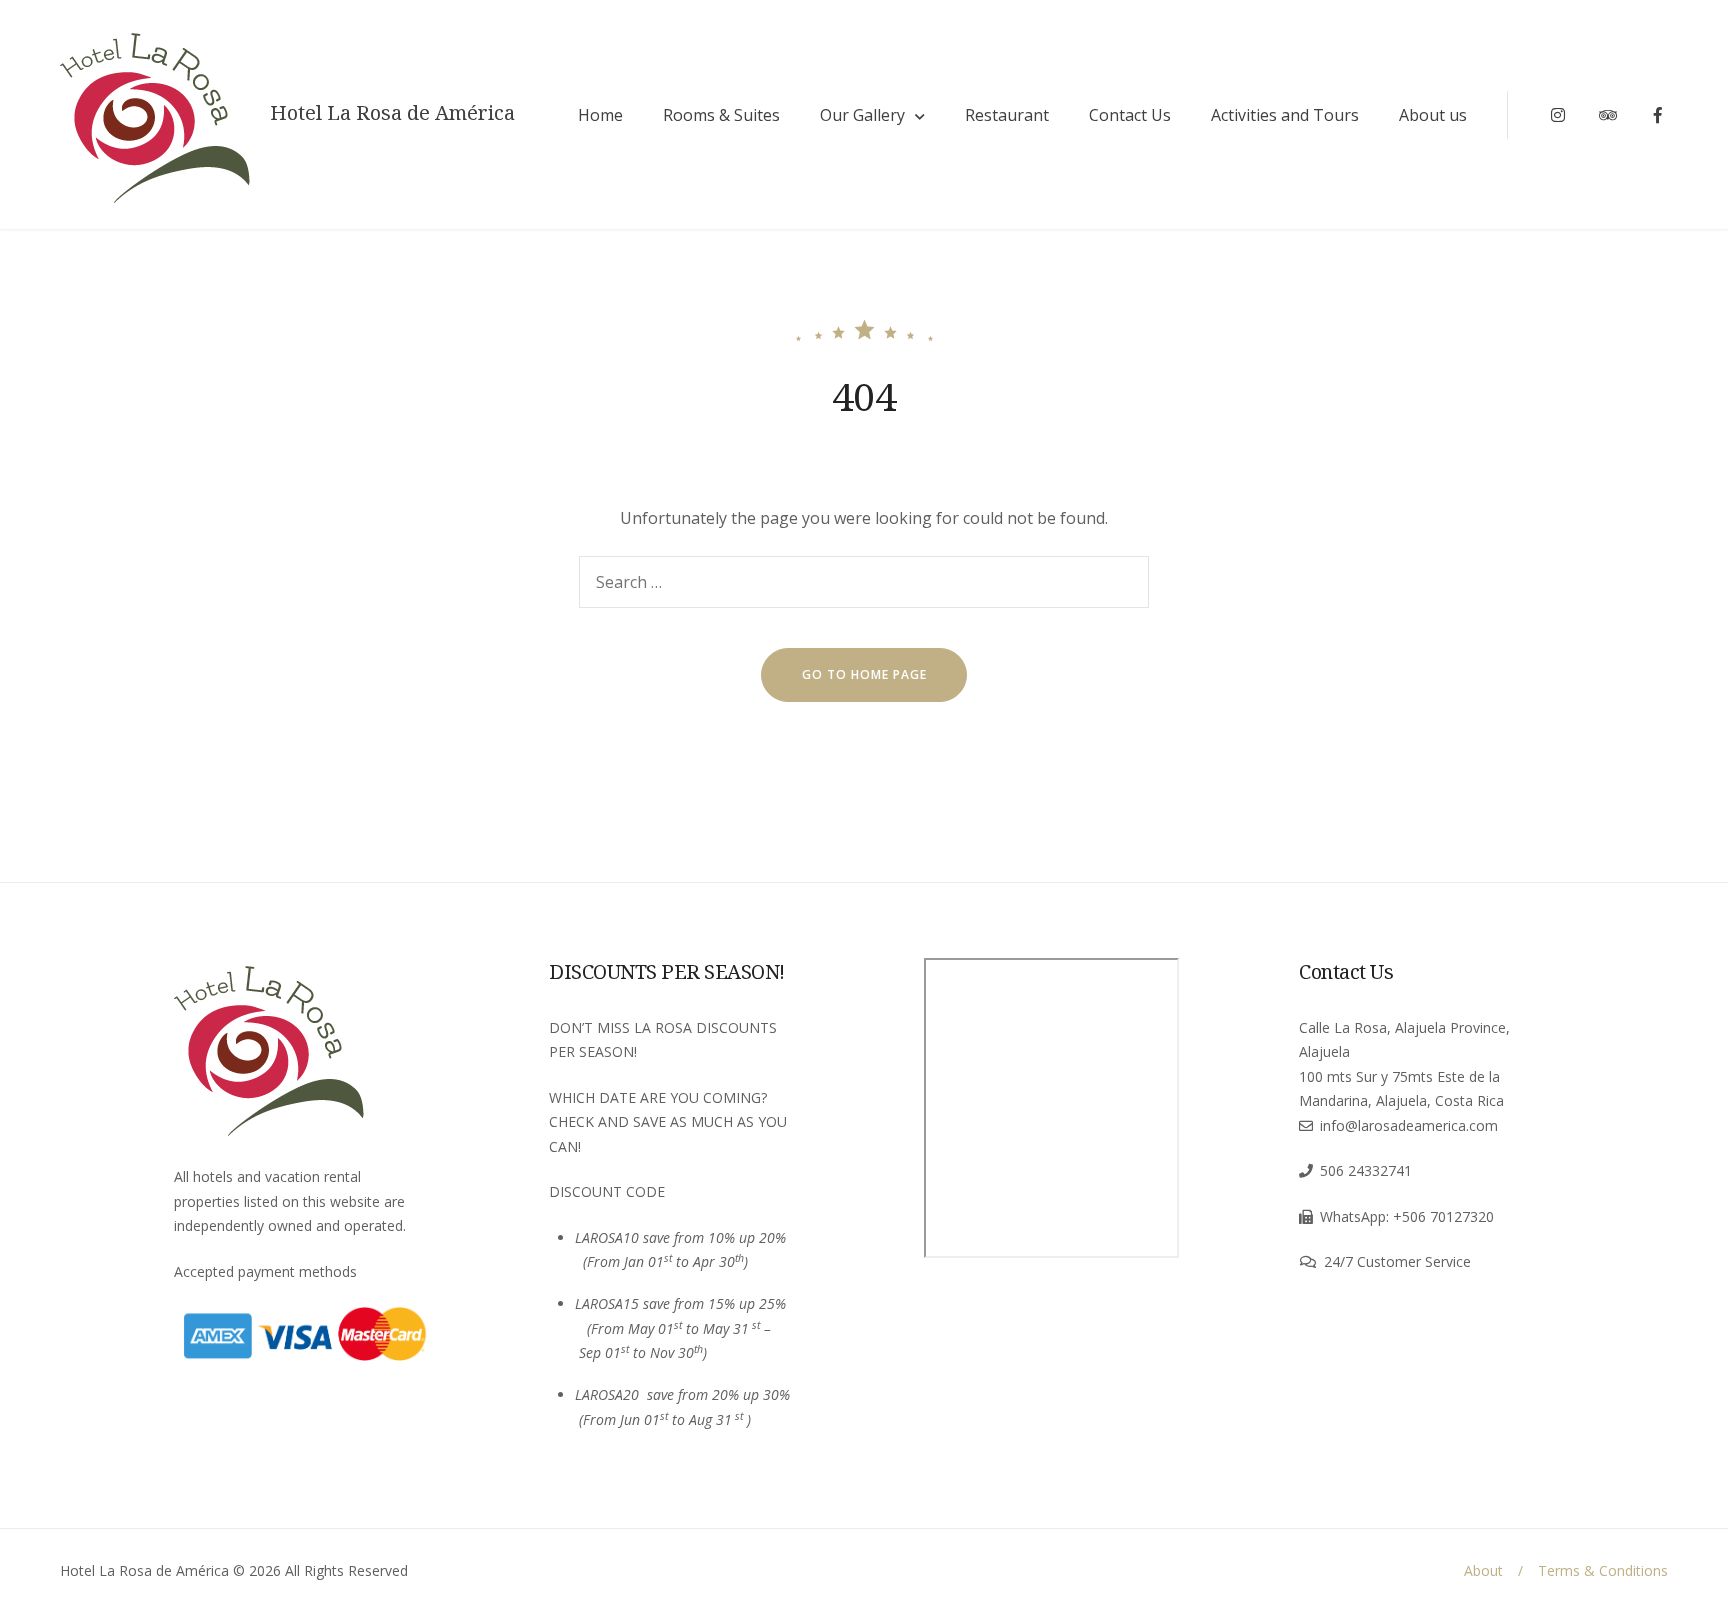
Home (600, 115)
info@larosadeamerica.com (1409, 1125)
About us (1433, 115)
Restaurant (1007, 115)
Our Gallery (862, 115)
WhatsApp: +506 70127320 (1407, 1216)
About (1483, 1570)
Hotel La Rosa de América (392, 113)
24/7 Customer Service (1397, 1261)
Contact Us (1130, 115)
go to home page (864, 674)
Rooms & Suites (721, 115)
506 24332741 (1366, 1170)
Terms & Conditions (1603, 1570)
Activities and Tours (1285, 115)
